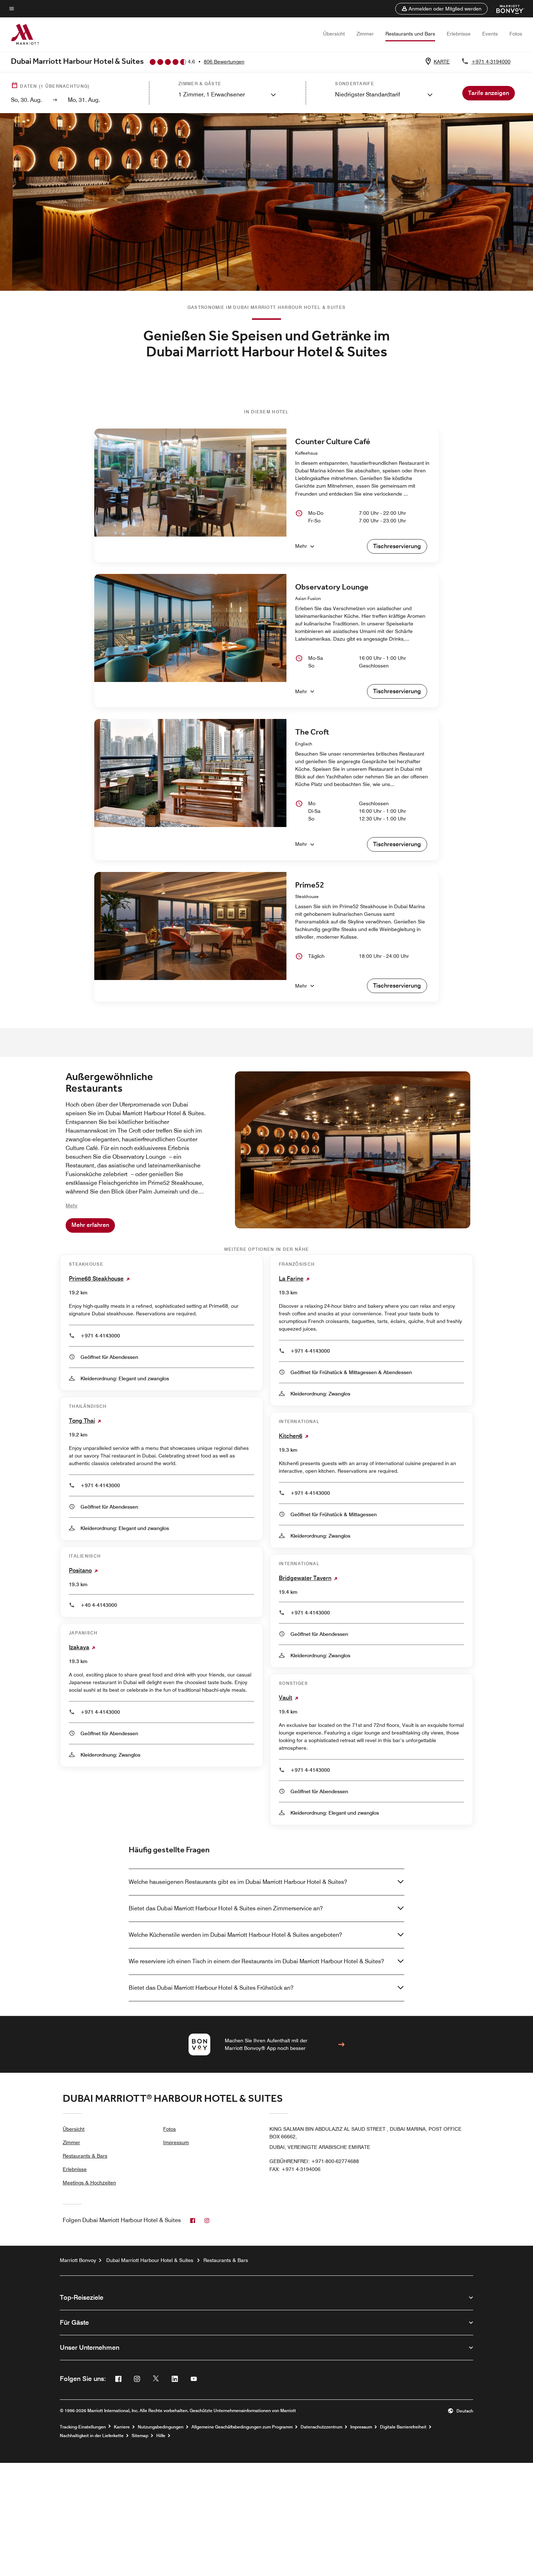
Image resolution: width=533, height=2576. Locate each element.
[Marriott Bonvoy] (506, 9)
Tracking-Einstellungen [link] (83, 2427)
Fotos (516, 34)
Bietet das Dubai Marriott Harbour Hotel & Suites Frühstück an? (211, 1988)
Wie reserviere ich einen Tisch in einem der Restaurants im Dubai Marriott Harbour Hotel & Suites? (256, 1961)
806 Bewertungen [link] (224, 62)
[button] (441, 9)
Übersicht (334, 34)
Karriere (122, 2427)
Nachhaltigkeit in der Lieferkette (92, 2436)
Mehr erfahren (90, 1225)
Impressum (176, 2142)
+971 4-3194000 (491, 62)
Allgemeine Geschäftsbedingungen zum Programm (242, 2427)
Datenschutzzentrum (321, 2427)
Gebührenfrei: (314, 2161)
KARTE (442, 62)
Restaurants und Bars (410, 34)
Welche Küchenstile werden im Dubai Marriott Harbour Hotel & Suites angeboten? (235, 1935)
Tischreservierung (397, 546)
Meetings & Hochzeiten (89, 2183)
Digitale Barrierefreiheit (403, 2427)
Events (490, 34)
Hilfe (161, 2436)
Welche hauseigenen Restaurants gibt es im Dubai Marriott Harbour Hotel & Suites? (238, 1882)
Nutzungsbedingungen (161, 2427)
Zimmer (365, 34)
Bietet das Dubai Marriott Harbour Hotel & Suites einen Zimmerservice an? (226, 1908)
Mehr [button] (72, 1206)
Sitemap (140, 2436)
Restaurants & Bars (85, 2156)
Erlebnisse (459, 34)
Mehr (301, 546)
